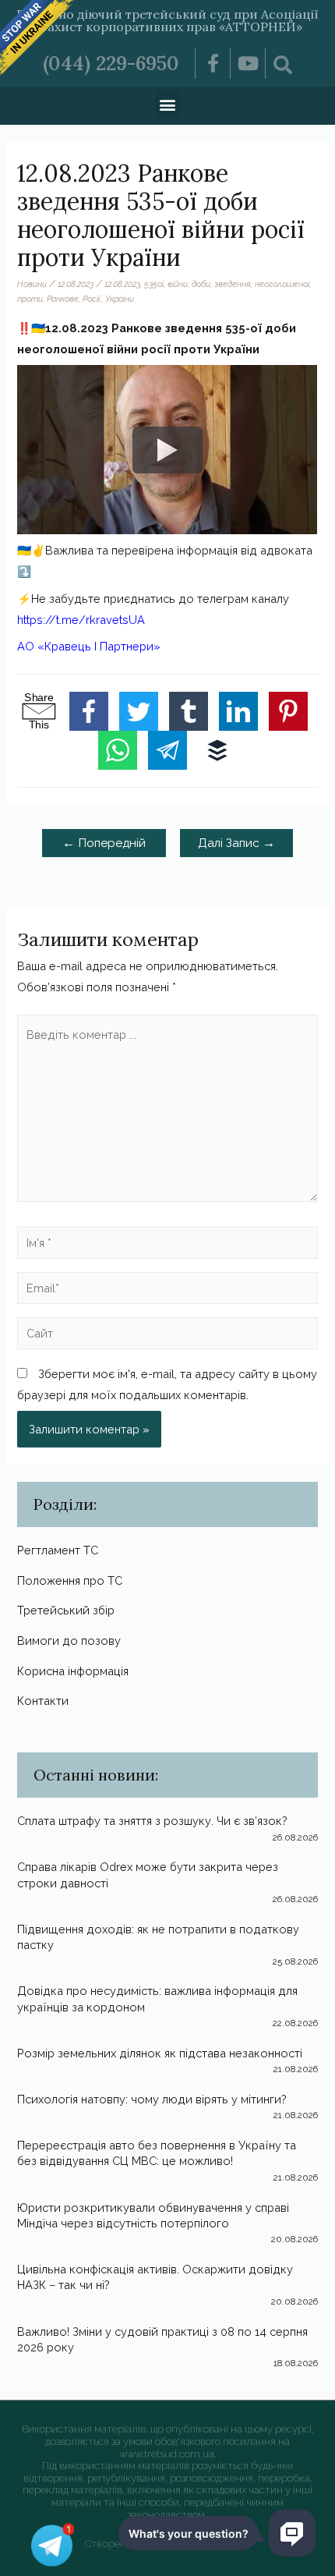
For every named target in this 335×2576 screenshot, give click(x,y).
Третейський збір (66, 1610)
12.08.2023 (122, 284)
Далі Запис (236, 843)
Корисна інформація (73, 1671)
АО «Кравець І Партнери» (89, 646)
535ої (154, 284)
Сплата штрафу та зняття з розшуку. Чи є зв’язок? (152, 1821)
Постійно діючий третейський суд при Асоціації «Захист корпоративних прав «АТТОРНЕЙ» (167, 20)
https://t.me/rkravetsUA (81, 620)
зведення (233, 284)
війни (178, 284)
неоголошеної (282, 284)
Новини (32, 284)
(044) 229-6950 (111, 63)
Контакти (43, 1701)
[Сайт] (167, 1336)
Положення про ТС (70, 1580)
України (120, 299)
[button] (168, 104)
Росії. (92, 299)
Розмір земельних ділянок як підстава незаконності (160, 2053)
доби (201, 284)
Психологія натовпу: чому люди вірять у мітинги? (152, 2099)
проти (30, 299)
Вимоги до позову (69, 1641)
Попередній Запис (104, 846)
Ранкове (63, 299)
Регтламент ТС (58, 1550)
